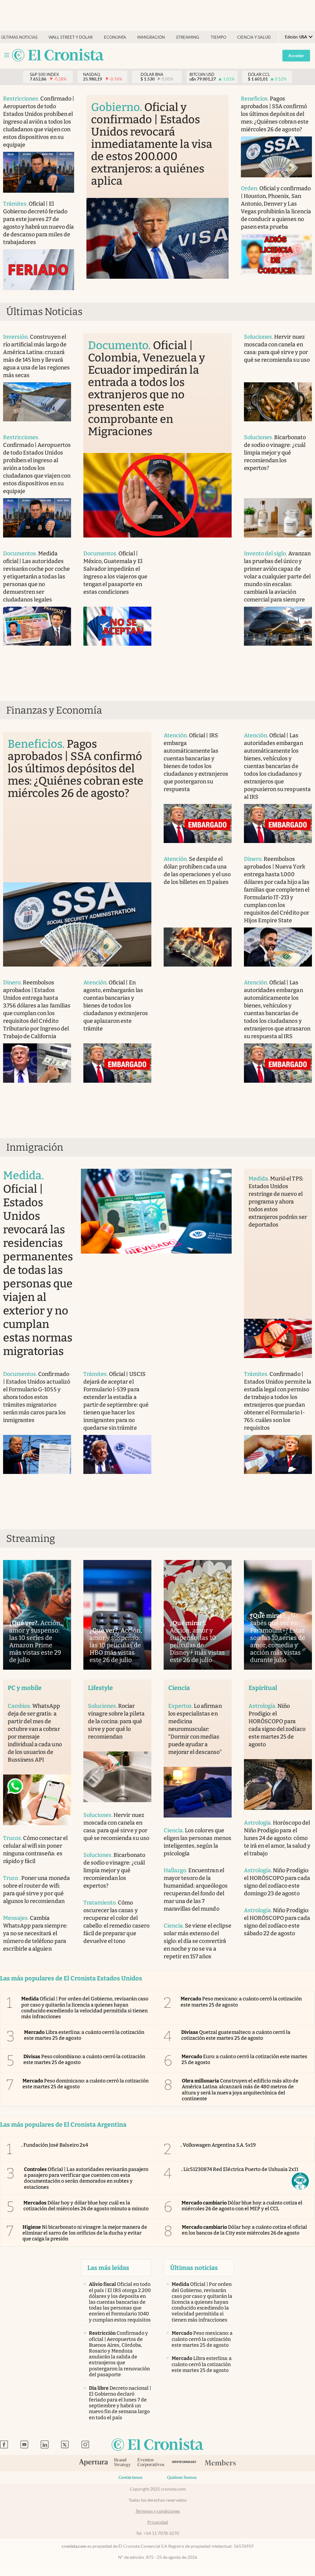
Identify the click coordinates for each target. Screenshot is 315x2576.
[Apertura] (94, 2463)
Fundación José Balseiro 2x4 (55, 2145)
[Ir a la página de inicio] (58, 55)
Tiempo (218, 37)
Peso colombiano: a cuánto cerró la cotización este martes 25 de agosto (84, 2059)
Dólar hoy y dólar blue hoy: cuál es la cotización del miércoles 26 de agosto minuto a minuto (86, 2206)
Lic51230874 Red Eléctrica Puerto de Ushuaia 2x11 (240, 2169)
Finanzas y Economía (54, 710)
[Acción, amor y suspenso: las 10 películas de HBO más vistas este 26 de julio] (117, 1615)
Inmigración (151, 37)
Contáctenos (130, 2477)
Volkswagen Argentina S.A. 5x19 (218, 2145)
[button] (300, 2181)
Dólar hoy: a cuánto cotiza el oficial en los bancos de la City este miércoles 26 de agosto (244, 2230)
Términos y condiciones (158, 2511)
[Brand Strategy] (123, 2463)
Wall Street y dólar (71, 37)
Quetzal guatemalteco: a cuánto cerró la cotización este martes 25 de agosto (236, 2035)
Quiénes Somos (182, 2477)
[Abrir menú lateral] (7, 55)
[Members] (220, 2463)
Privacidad (158, 2522)
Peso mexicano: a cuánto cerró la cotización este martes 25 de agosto (241, 2002)
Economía (115, 37)
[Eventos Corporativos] (151, 2463)
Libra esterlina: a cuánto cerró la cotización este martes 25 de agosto (84, 2035)
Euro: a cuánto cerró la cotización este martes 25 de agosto (244, 2059)
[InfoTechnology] (184, 2463)
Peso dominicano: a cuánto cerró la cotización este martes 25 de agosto (86, 2084)
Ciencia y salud (254, 37)
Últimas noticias (19, 37)
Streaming (188, 37)
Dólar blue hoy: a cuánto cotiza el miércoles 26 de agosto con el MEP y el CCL (242, 2206)
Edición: (296, 37)
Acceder (296, 56)
